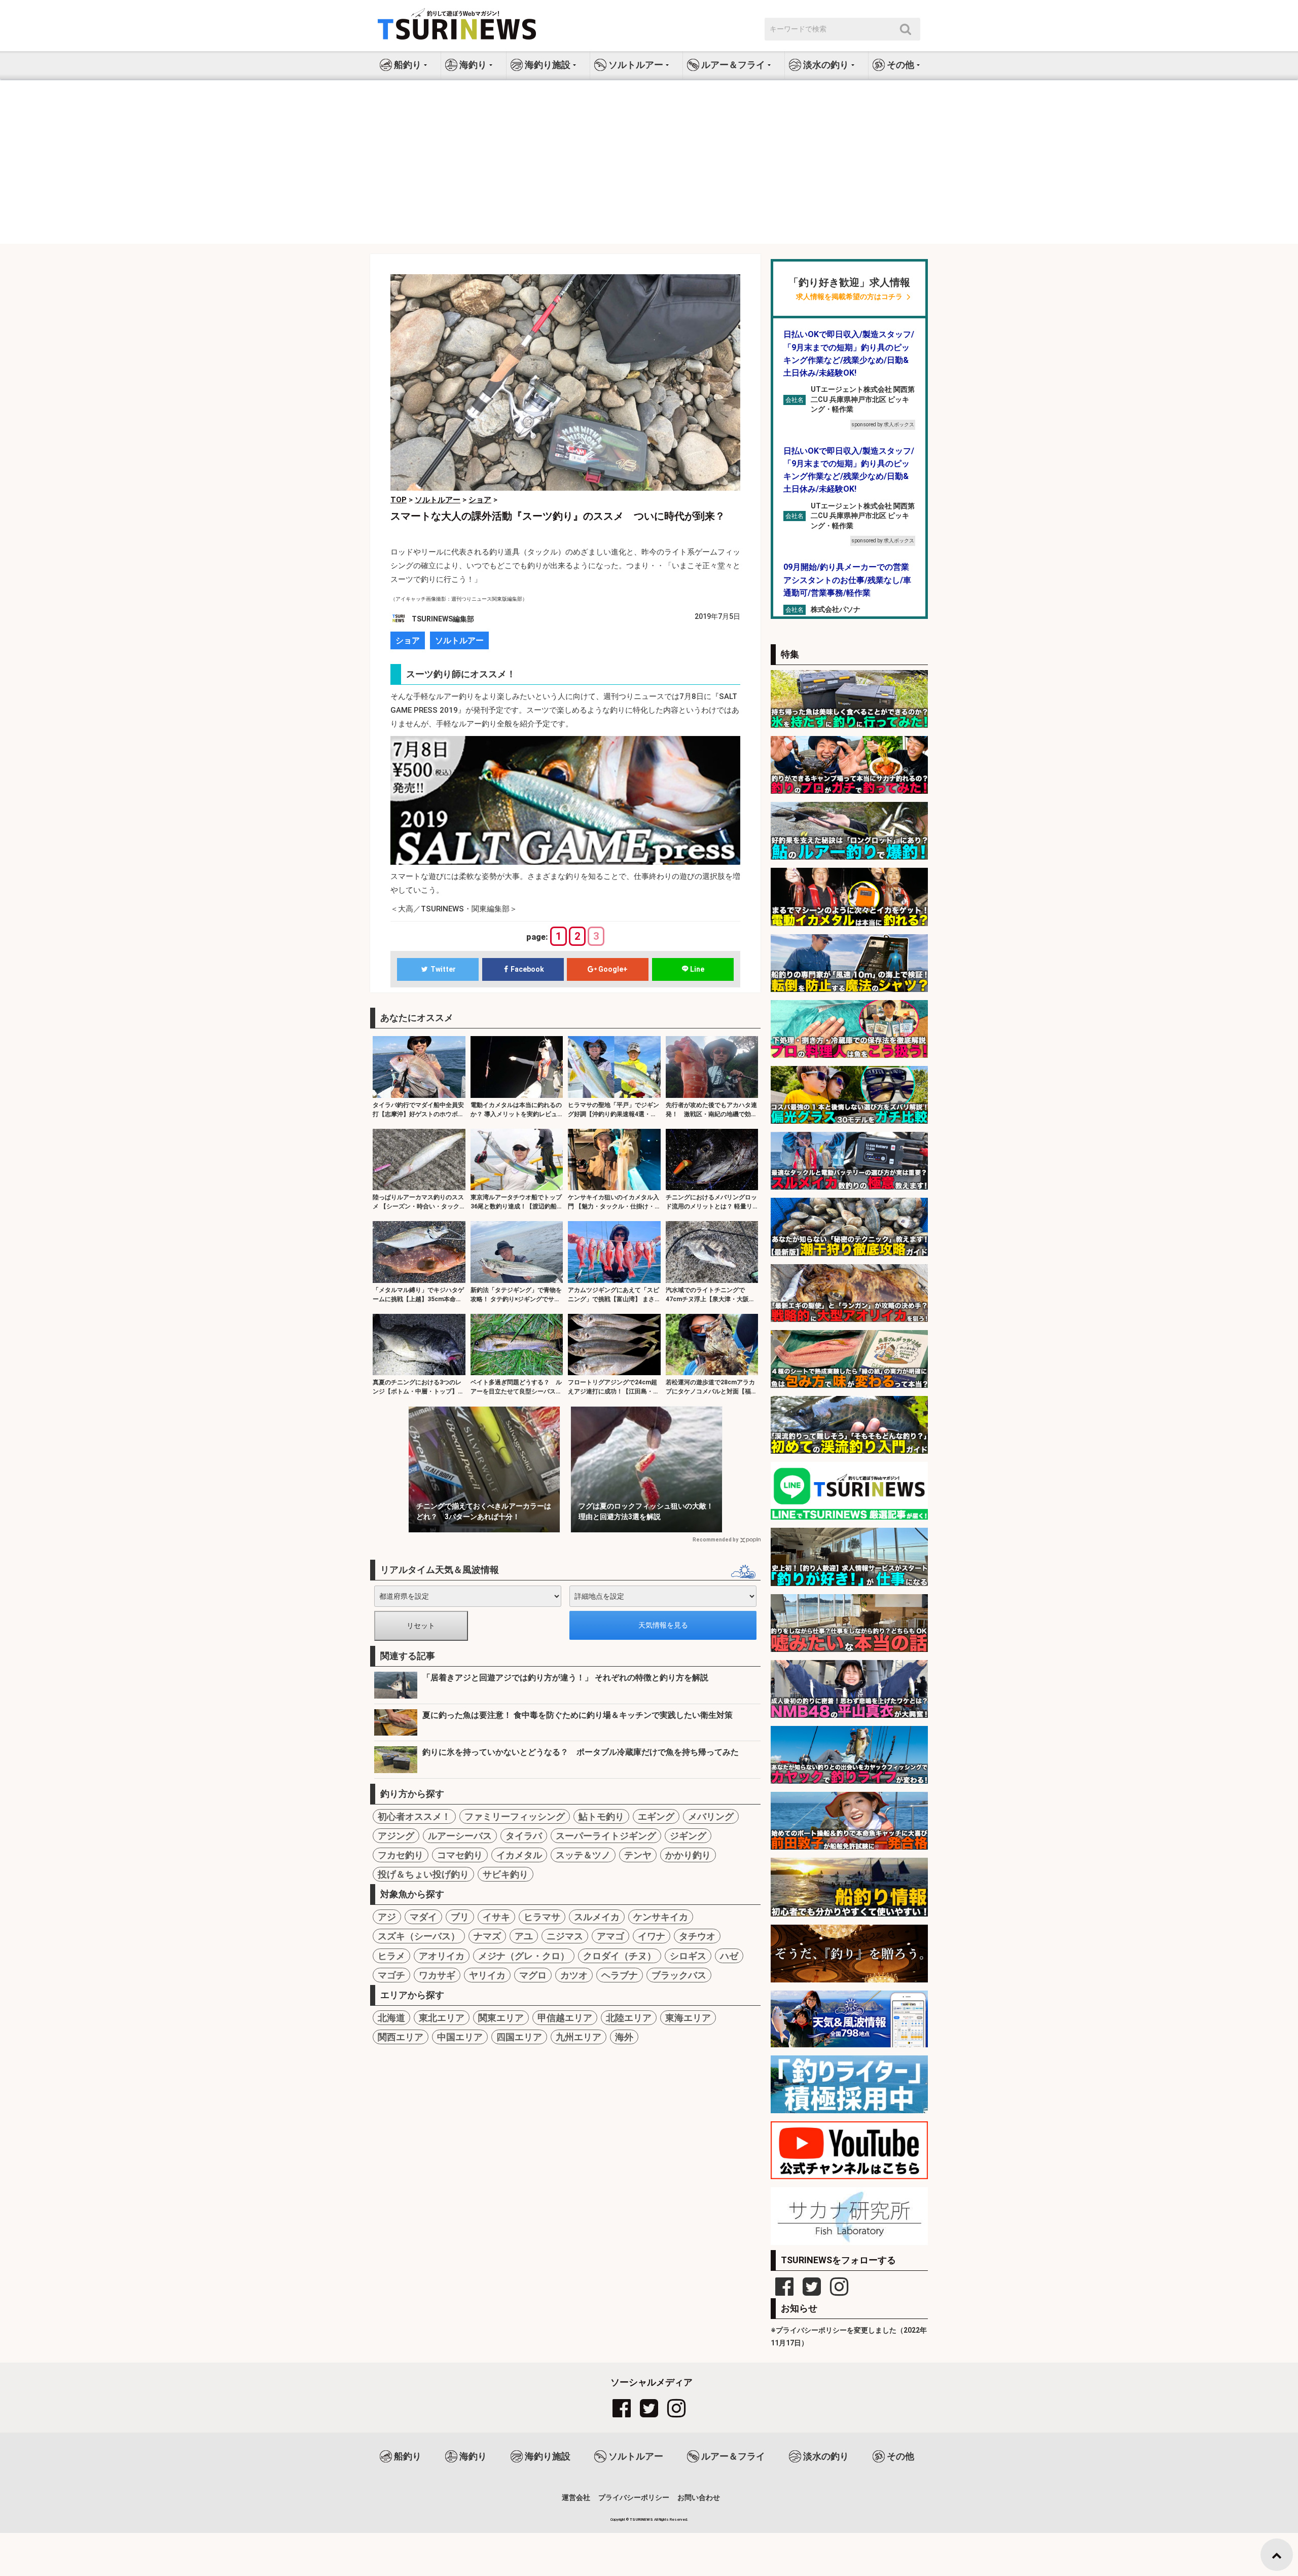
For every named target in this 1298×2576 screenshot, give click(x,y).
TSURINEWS (642, 2519)
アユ (524, 1936)
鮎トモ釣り (601, 1816)
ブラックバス (679, 1975)
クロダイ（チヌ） (620, 1956)
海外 (624, 2037)
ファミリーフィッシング (515, 1816)
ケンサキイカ (661, 1917)
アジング (396, 1836)
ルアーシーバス (460, 1836)
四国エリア (519, 2037)
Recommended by (715, 1540)
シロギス (688, 1956)
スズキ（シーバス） (419, 1936)
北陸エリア (629, 2018)
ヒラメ (391, 1956)
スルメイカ (597, 1917)
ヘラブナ (620, 1975)
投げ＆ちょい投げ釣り (423, 1874)
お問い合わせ (699, 2497)
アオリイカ (442, 1956)
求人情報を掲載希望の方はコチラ (849, 297)
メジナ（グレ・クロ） (524, 1956)
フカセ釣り (401, 1855)
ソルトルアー (459, 640)
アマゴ (610, 1936)
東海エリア (688, 2018)
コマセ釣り (460, 1855)
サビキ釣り (506, 1874)
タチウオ (697, 1936)
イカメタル (519, 1855)
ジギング (688, 1836)
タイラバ (524, 1836)
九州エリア (579, 2037)
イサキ (496, 1917)
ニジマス (565, 1936)
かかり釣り (688, 1855)
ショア (408, 640)
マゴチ (391, 1975)
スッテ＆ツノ (583, 1855)
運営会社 (576, 2497)
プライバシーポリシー (634, 2497)
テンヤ (638, 1855)
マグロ (533, 1975)
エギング (656, 1816)
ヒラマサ (542, 1917)
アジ (387, 1917)
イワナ (652, 1936)
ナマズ (487, 1936)
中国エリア (460, 2037)
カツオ (574, 1975)
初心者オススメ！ (414, 1816)
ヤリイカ (487, 1975)
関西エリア (401, 2037)
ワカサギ (437, 1975)
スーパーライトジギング (606, 1836)
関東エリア (501, 2018)
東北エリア (442, 2018)
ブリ (460, 1917)
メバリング (711, 1816)
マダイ (423, 1917)
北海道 (391, 2018)
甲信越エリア (565, 2018)
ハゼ (729, 1956)
